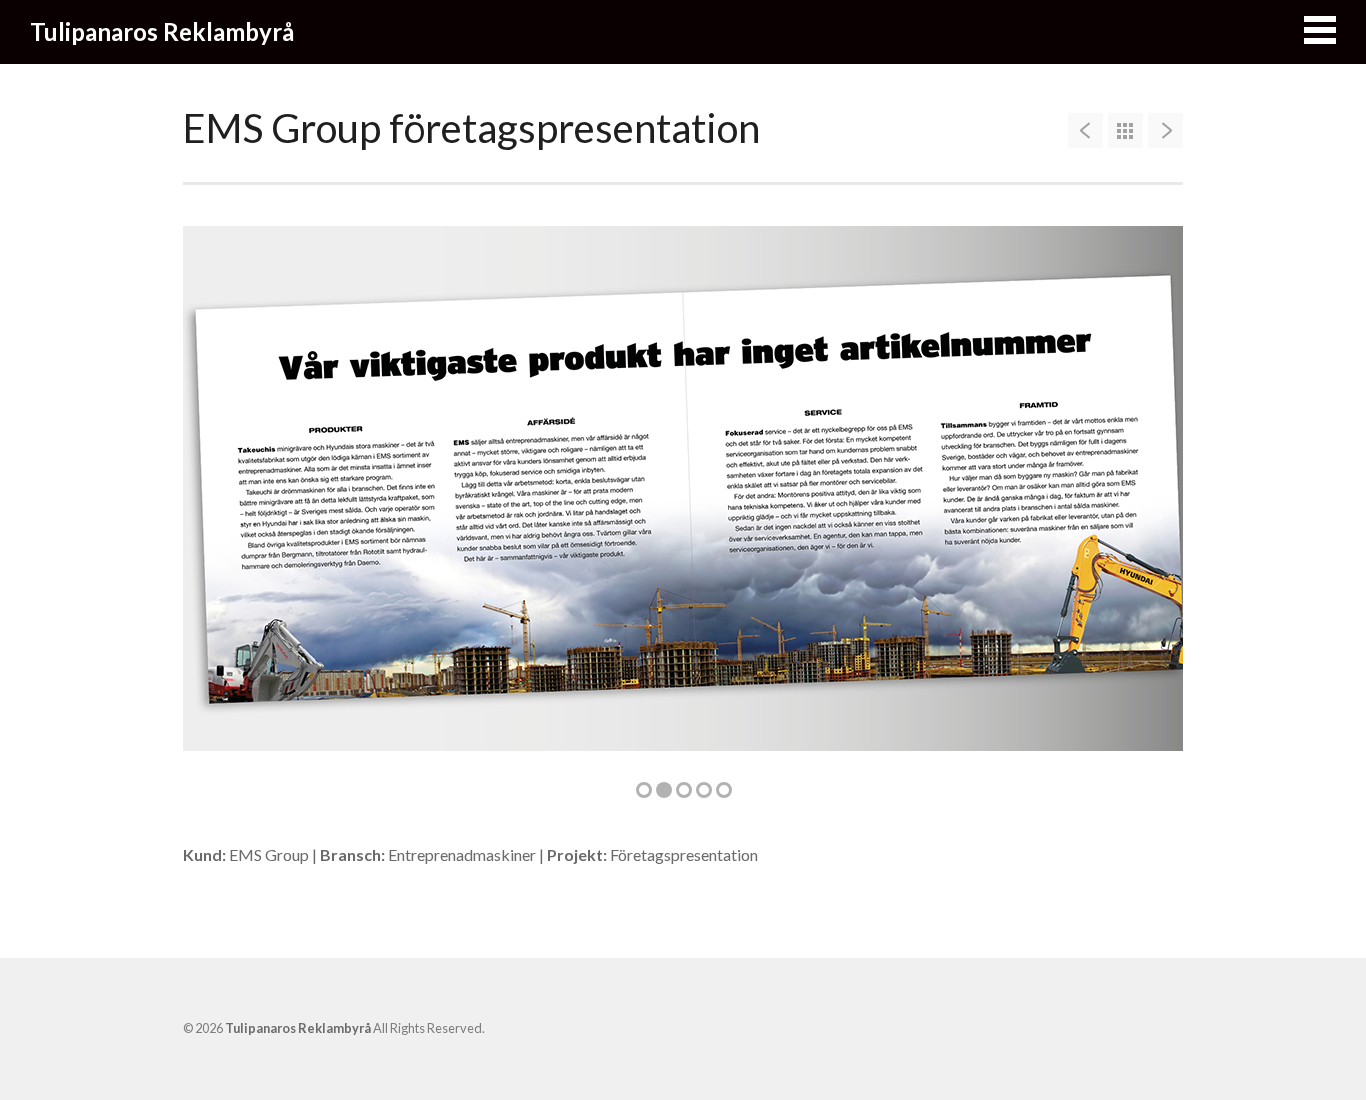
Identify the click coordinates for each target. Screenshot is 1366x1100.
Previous (228, 499)
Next (1137, 499)
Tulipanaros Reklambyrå (162, 31)
